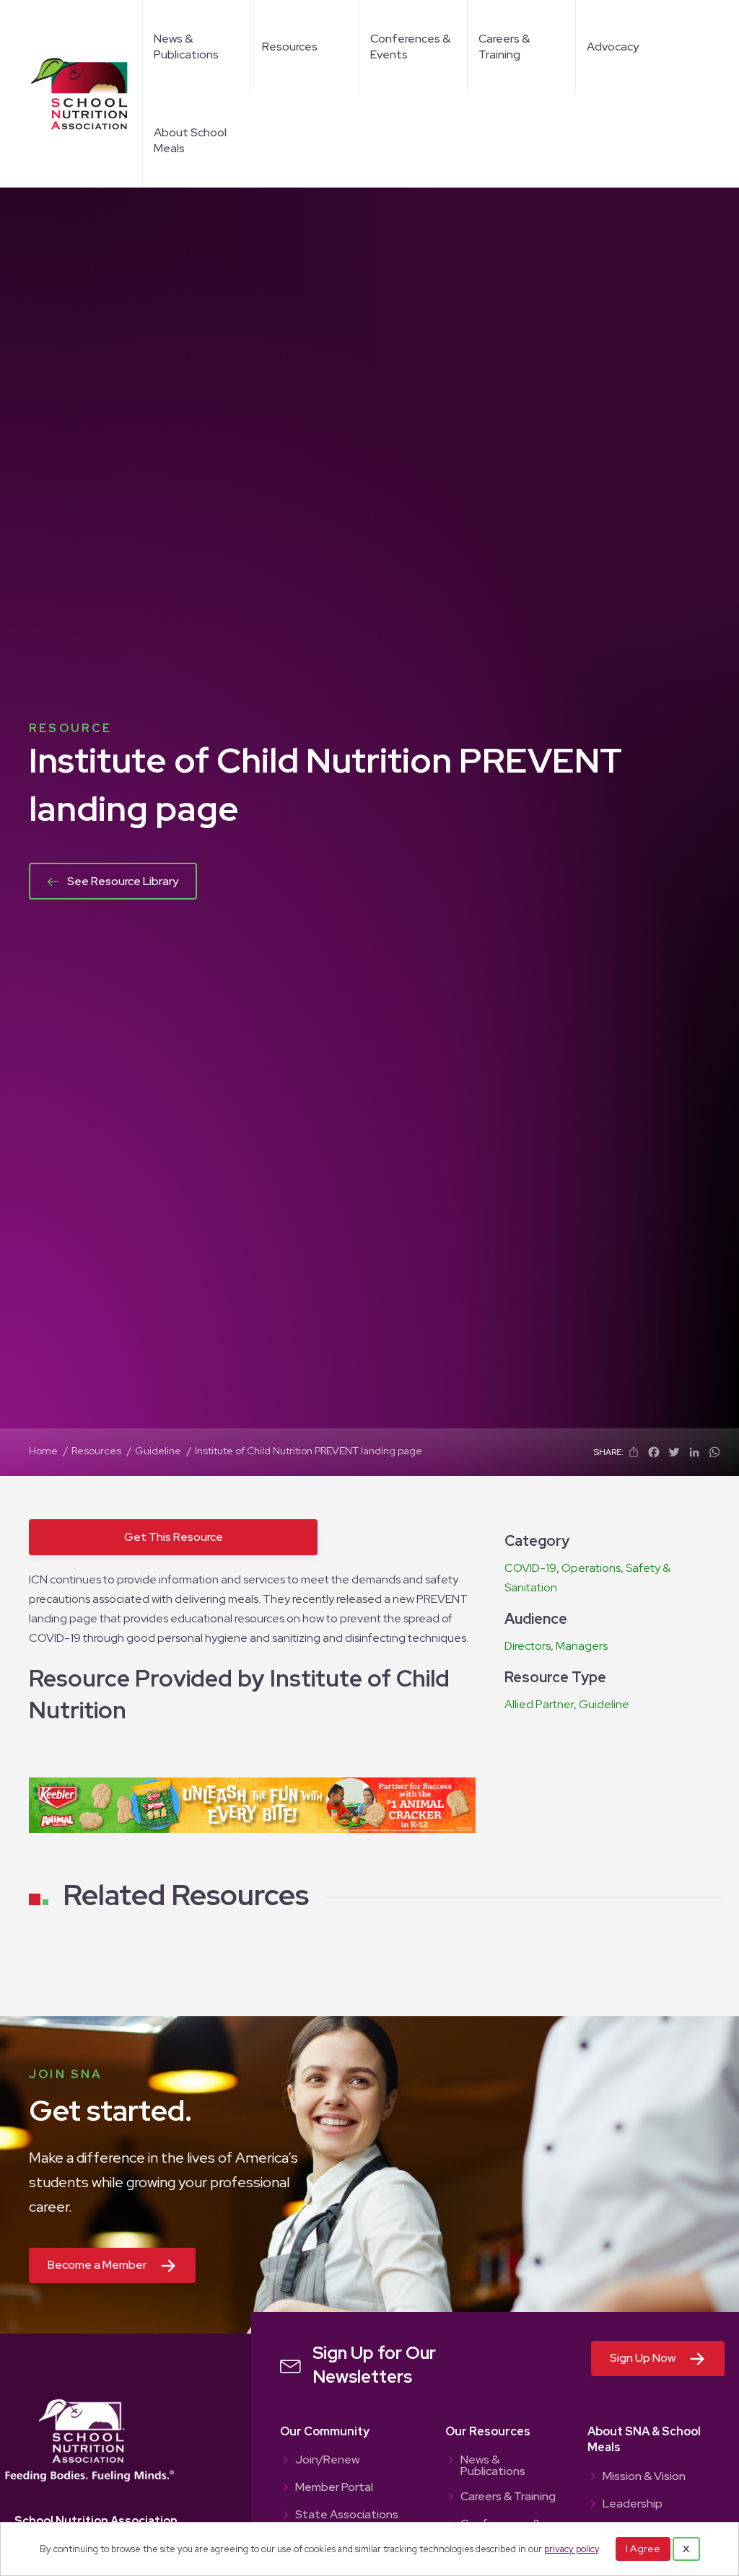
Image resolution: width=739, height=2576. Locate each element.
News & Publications (186, 47)
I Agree (643, 2549)
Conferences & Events (410, 47)
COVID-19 (530, 1568)
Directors (528, 1646)
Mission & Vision (644, 2477)
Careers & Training (504, 47)
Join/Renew (327, 2461)
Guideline (604, 1704)
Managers (582, 1646)
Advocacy (613, 47)
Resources (290, 47)
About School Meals (190, 140)
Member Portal (334, 2488)
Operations (591, 1568)
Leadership (633, 2505)
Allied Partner (539, 1704)
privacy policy (572, 2549)
